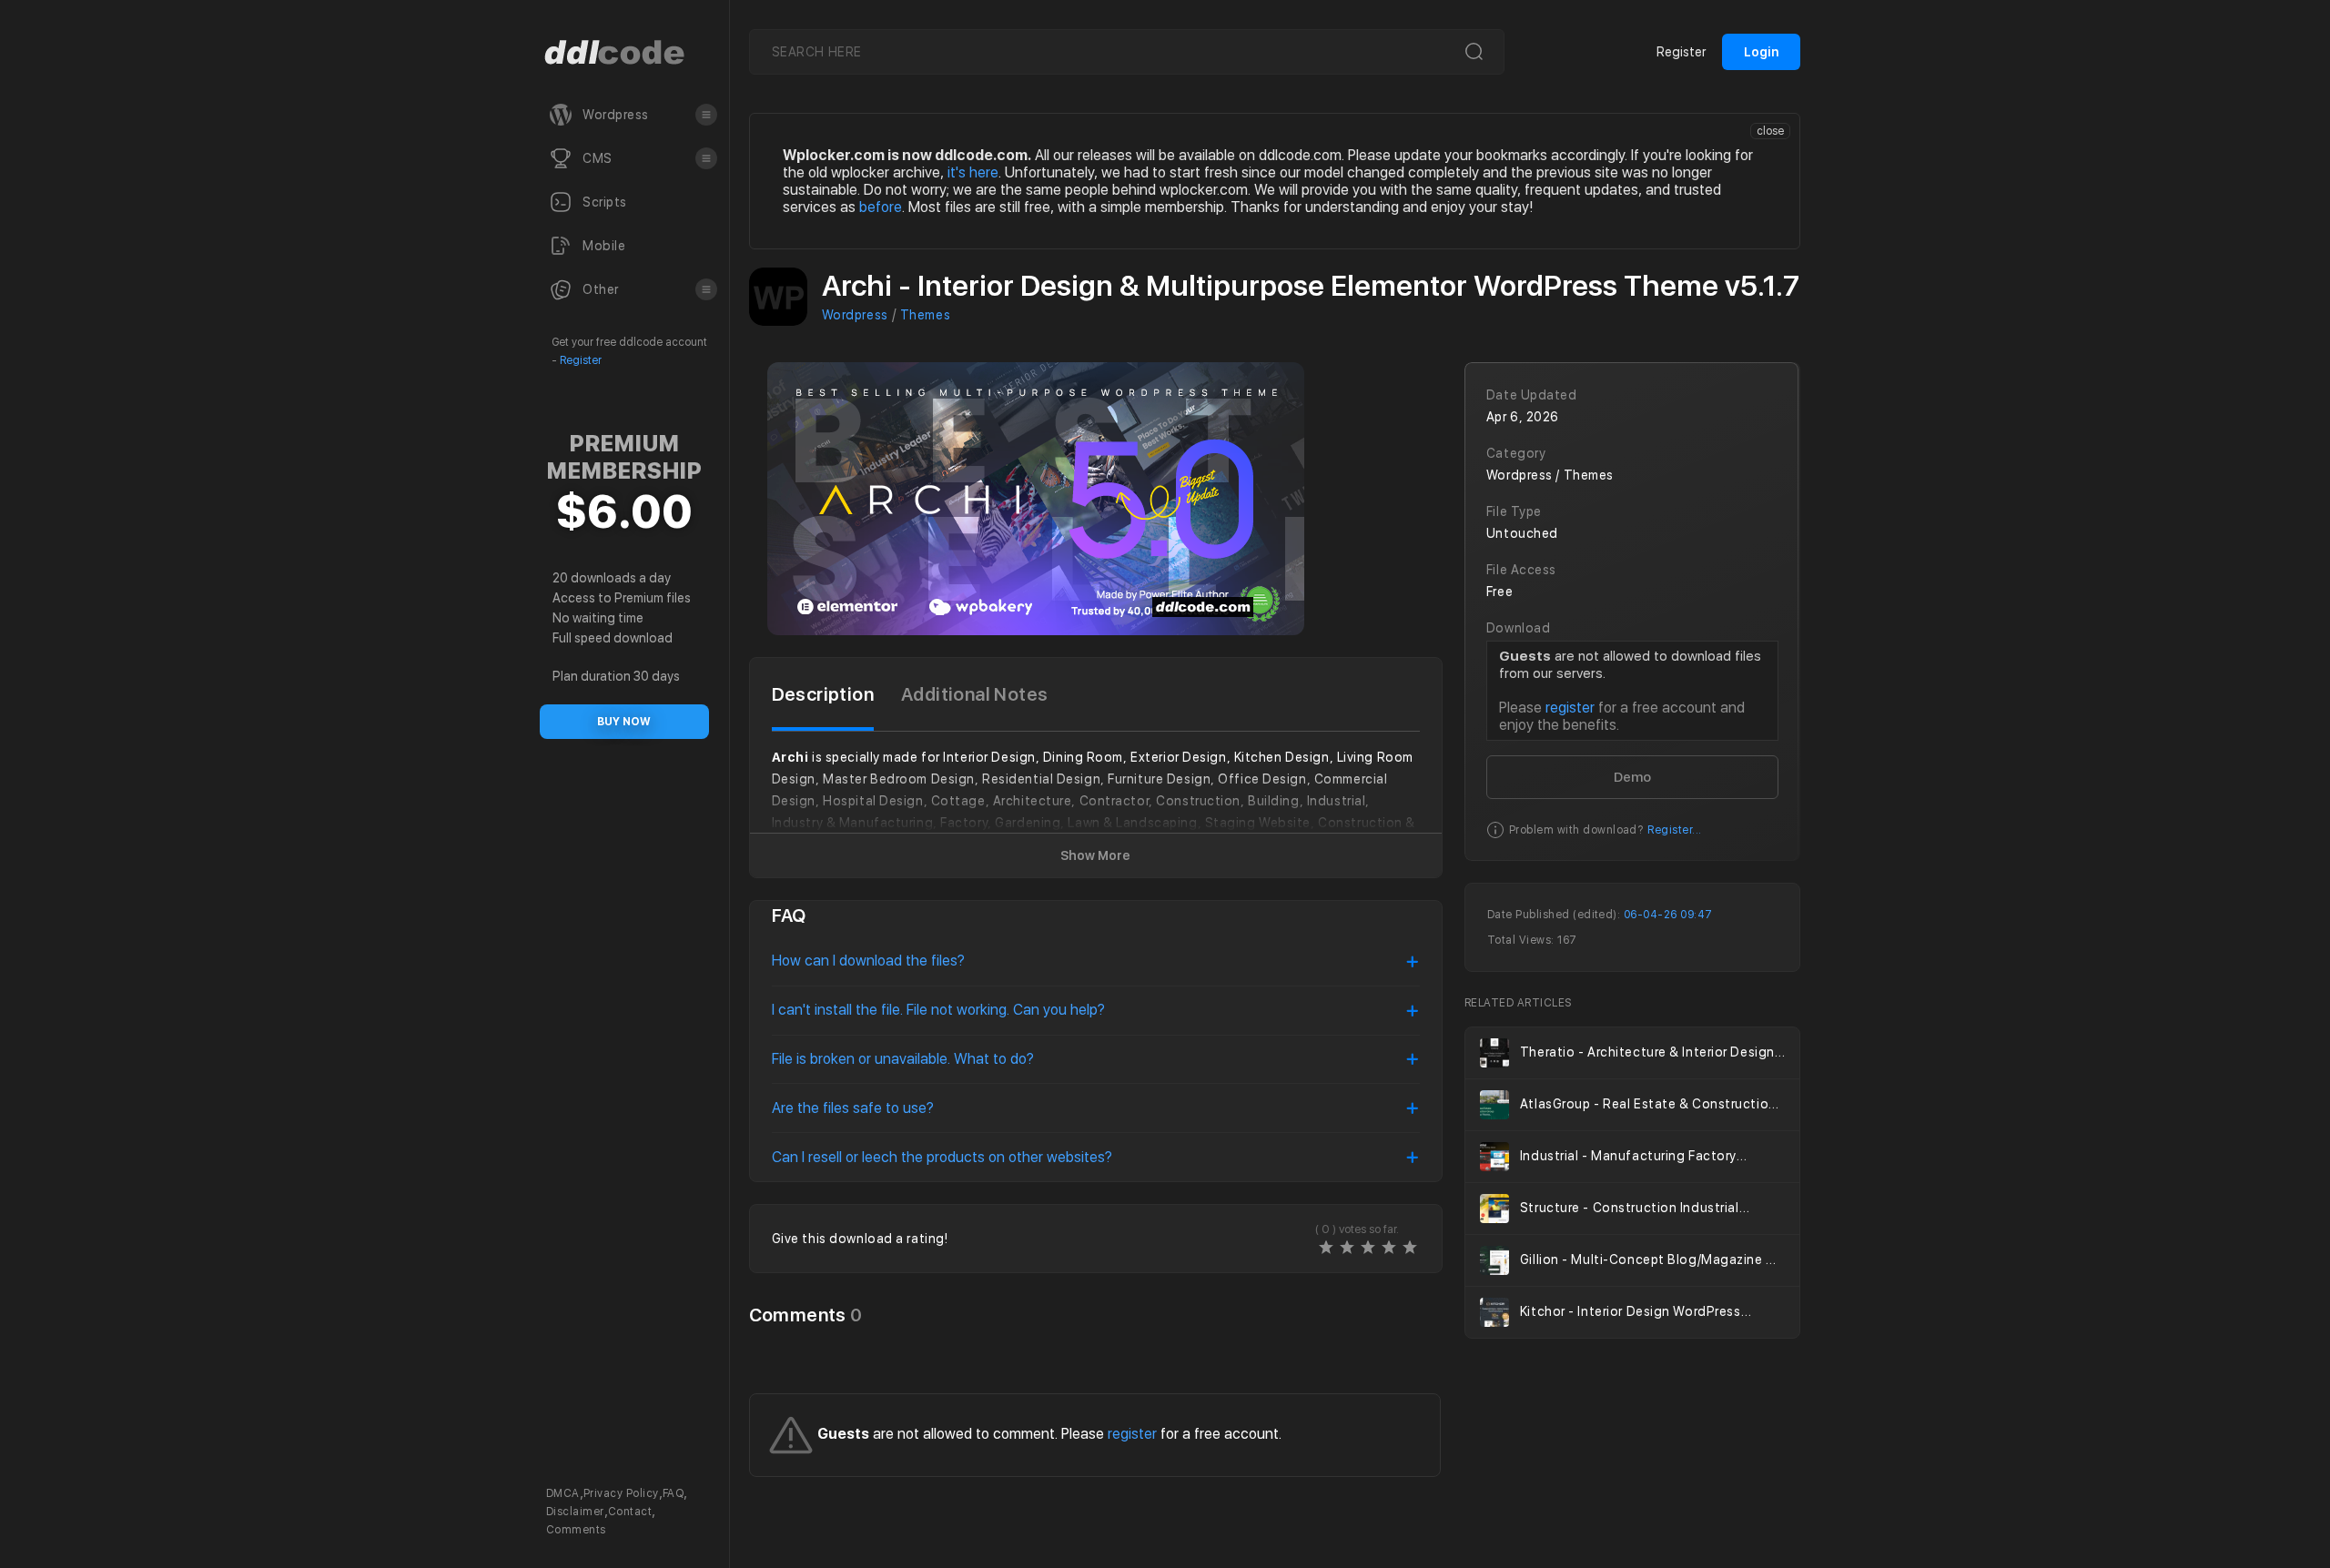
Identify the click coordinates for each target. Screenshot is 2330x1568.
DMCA (563, 1493)
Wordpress (855, 315)
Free (1499, 592)
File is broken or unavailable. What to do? (903, 1059)
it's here (973, 172)
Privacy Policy (621, 1493)
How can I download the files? (868, 961)
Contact (630, 1512)
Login (1761, 52)
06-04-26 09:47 (1668, 915)
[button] (706, 115)
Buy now (624, 722)
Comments (576, 1530)
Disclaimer (575, 1512)
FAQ (673, 1493)
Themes (925, 315)
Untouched (1522, 533)
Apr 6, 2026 (1523, 417)
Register (581, 360)
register (1570, 708)
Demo (1632, 777)
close (1770, 131)
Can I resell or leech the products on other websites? (942, 1157)
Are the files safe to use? (853, 1108)
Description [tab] (823, 694)
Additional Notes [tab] (974, 694)
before (881, 207)
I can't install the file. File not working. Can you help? (938, 1010)
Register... (1674, 830)
